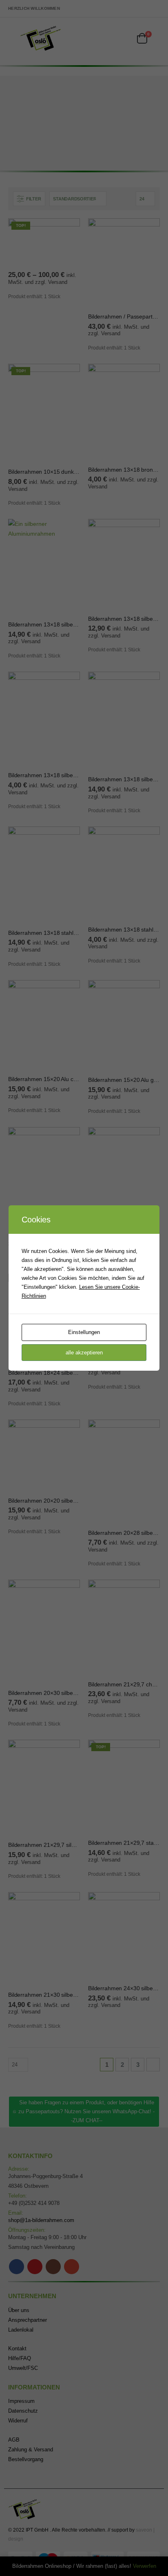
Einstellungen (84, 1332)
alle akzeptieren (84, 1353)
